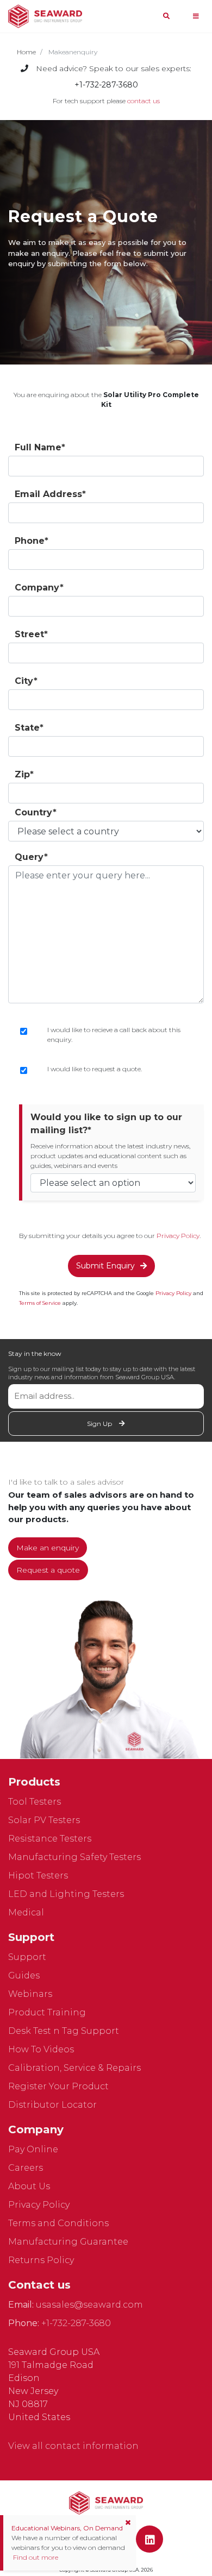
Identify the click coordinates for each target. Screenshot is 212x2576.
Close (106, 1360)
